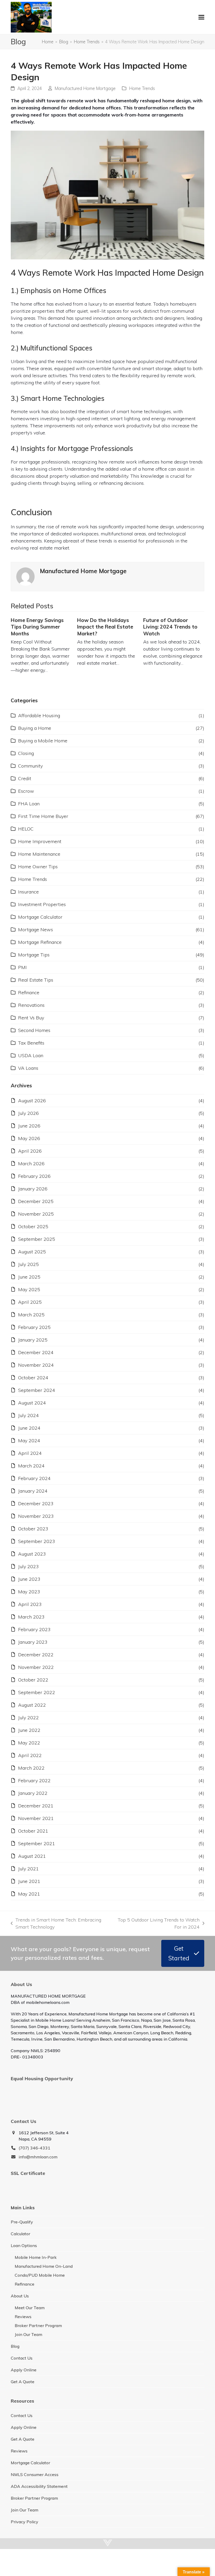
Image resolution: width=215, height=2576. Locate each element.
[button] (201, 17)
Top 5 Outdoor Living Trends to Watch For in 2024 (158, 1924)
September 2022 (37, 1692)
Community (30, 766)
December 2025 (36, 1201)
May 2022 (29, 1743)
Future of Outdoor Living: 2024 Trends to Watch (170, 627)
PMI (22, 967)
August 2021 (32, 1856)
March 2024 (31, 1466)
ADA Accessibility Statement (39, 2486)
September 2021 (37, 1843)
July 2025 (28, 1264)
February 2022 (34, 1781)
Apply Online (24, 2370)
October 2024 (33, 1378)
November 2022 (36, 1667)
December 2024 (36, 1352)
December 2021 (36, 1806)
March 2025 (31, 1315)
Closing (26, 753)
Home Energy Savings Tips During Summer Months (37, 627)
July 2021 (28, 1869)
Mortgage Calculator (40, 917)
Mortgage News (36, 930)
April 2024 (30, 1453)
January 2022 (33, 1793)
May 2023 (29, 1592)
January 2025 (33, 1340)
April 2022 (30, 1755)
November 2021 (36, 1818)
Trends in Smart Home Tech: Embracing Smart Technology (56, 1924)
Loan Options (24, 2245)
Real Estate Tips (36, 980)
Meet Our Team (30, 2308)
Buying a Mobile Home (43, 741)
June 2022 (29, 1730)
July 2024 (28, 1415)
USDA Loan (31, 1055)
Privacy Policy (25, 2522)
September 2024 (37, 1390)
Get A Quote (23, 2382)
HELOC (26, 829)
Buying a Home (35, 728)
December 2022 (36, 1655)
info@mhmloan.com (38, 2157)
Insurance (28, 892)
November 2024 (36, 1365)
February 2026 (34, 1176)
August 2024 (32, 1403)
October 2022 (33, 1680)
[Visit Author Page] (25, 576)
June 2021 (29, 1881)
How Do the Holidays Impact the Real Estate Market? (105, 627)
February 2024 (34, 1478)
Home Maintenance (39, 854)
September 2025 (37, 1239)
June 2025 (29, 1277)
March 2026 (31, 1164)
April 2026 (30, 1151)
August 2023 (32, 1554)
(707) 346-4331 (34, 2148)
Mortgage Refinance (40, 942)
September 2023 (37, 1541)
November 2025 (36, 1214)
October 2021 (33, 1831)
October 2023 (33, 1529)
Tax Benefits (31, 1043)
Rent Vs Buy (31, 1018)
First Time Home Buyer (43, 816)
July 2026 (28, 1113)
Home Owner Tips (38, 867)
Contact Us (22, 2358)
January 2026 (33, 1189)
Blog (15, 2346)
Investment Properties (42, 904)
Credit (25, 778)
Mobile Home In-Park (36, 2257)
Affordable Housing (39, 715)
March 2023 (31, 1617)
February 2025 (34, 1327)
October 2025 (33, 1226)
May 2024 (29, 1441)
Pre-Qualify (22, 2222)
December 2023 (36, 1503)
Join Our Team (28, 2334)
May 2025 (29, 1289)
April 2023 (30, 1604)
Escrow (26, 791)
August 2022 (32, 1705)
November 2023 (36, 1516)
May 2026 (29, 1138)
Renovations (31, 1005)
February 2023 (34, 1629)
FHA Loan (29, 804)
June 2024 (29, 1428)
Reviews (23, 2317)
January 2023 (33, 1642)
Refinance (29, 992)
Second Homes (34, 1030)
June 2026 (29, 1126)
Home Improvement (40, 841)
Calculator (20, 2234)
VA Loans (28, 1068)
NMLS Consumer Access (35, 2474)
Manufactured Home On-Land (44, 2266)
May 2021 (29, 1894)
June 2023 (29, 1579)
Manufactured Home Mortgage (85, 88)
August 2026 (32, 1101)
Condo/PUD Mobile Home (40, 2275)
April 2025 (30, 1302)
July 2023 (28, 1566)
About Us (20, 2296)
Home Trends (142, 88)
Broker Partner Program (38, 2325)
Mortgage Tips (34, 955)
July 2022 (28, 1718)
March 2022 (31, 1768)
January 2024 (33, 1491)
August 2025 (32, 1252)
